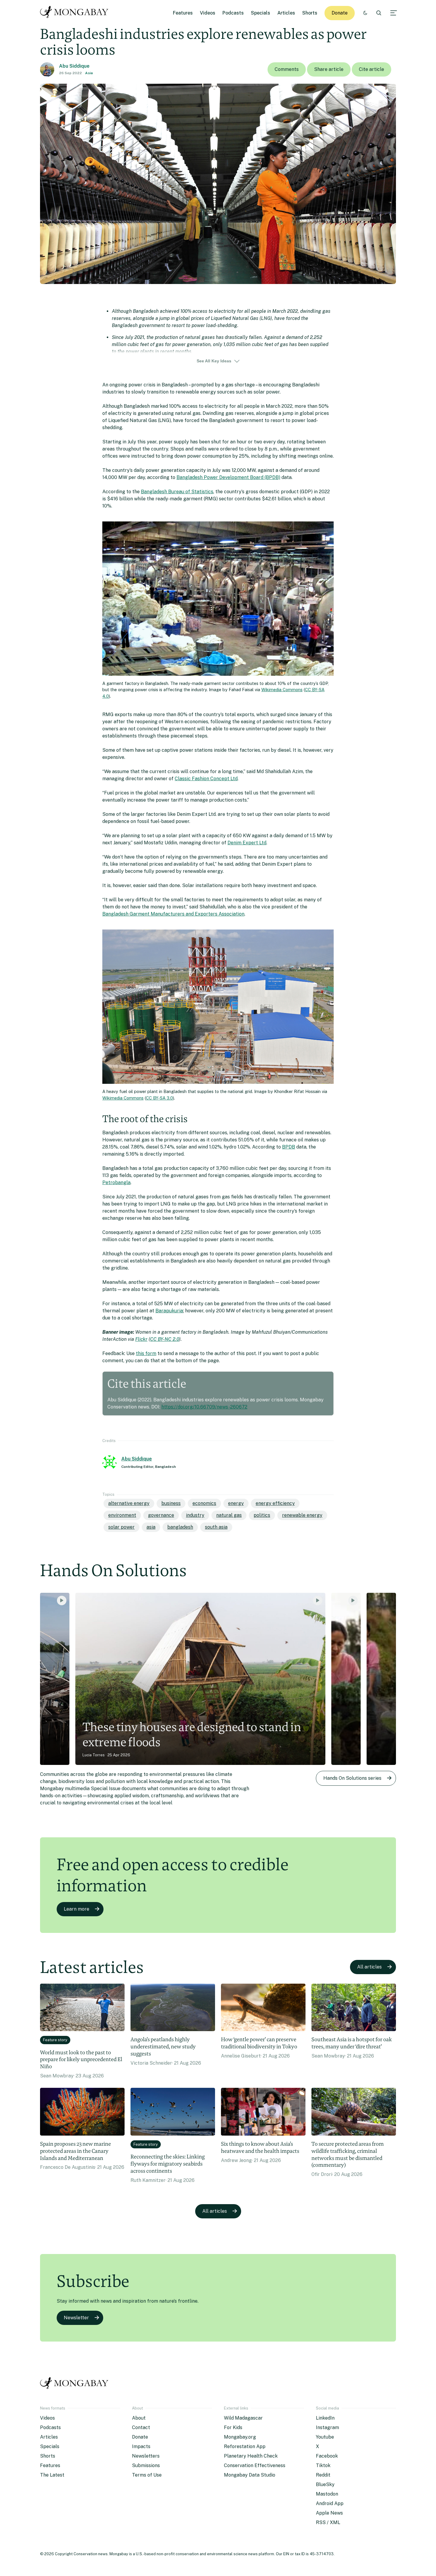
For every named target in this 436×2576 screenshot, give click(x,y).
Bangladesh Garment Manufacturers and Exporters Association (173, 914)
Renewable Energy (302, 1515)
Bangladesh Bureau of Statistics (177, 492)
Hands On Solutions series (352, 1778)
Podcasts (233, 13)
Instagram (327, 2427)
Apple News (329, 2513)
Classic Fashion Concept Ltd (206, 779)
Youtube (325, 2437)
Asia (89, 73)
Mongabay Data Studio (250, 2475)
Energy (236, 1503)
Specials (261, 13)
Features (183, 13)
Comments (287, 69)
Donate (340, 13)
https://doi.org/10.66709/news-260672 (204, 1407)
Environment (122, 1515)
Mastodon (327, 2494)
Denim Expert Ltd (247, 843)
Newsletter (76, 2318)
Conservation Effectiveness (255, 2465)
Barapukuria (169, 1311)
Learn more (77, 1909)
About (139, 2418)
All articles (369, 1967)
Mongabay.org (240, 2437)
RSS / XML (328, 2522)
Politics (262, 1515)
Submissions (146, 2465)
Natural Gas (229, 1515)
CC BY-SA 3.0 (159, 1098)
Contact (141, 2427)
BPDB (289, 1147)
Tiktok (323, 2465)
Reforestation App (245, 2446)
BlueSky (325, 2484)
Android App (330, 2503)
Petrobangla (116, 1182)
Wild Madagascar (243, 2418)
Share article (329, 69)
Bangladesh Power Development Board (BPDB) (228, 477)
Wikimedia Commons (282, 690)
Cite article (371, 69)
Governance (161, 1515)
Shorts (310, 13)
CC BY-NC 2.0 (165, 1339)
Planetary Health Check (251, 2456)
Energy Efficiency (275, 1503)
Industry (195, 1515)
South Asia (216, 1527)
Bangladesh (180, 1527)
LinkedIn (325, 2418)
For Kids (233, 2427)
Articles (286, 13)
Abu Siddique (74, 66)
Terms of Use (147, 2475)
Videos (208, 13)
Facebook (327, 2456)
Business (171, 1503)
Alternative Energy (129, 1503)
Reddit (323, 2475)
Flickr (141, 1339)
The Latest (52, 2475)
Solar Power (121, 1527)
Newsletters (146, 2456)
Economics (204, 1503)
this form (146, 1353)
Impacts (141, 2446)
